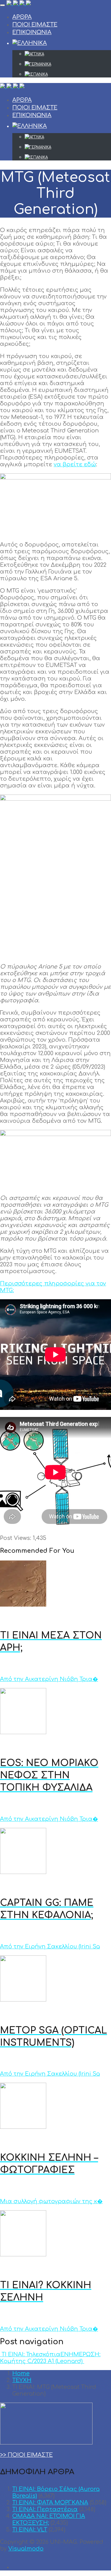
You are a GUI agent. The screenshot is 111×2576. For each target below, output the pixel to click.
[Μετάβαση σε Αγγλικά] (68, 54)
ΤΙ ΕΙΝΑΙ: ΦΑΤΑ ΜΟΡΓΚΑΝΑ (50, 2503)
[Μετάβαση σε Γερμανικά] (68, 64)
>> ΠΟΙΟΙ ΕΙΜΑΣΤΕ (26, 2455)
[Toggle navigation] (2, 5)
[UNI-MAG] (19, 4)
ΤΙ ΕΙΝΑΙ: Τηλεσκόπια (30, 2354)
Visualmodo (26, 2549)
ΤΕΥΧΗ (22, 2380)
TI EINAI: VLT (30, 2530)
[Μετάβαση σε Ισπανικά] (68, 74)
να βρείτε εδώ (75, 464)
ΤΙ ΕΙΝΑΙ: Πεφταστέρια (45, 2509)
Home (21, 2373)
